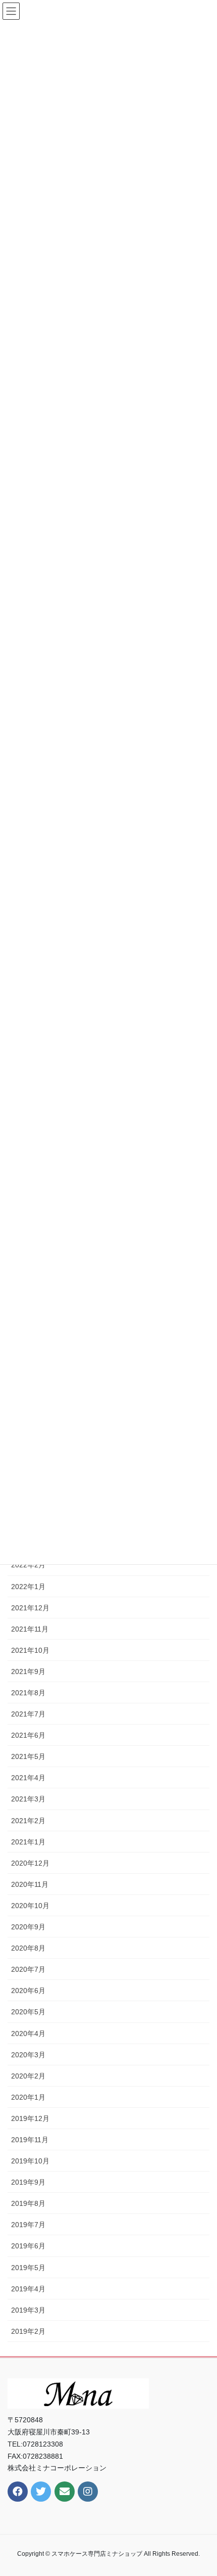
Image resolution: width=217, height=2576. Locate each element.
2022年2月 (28, 1565)
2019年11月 (30, 2140)
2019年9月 (28, 2182)
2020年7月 (28, 1969)
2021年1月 (28, 1842)
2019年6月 (28, 2246)
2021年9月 (28, 1671)
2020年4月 (28, 2033)
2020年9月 (28, 1927)
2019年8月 (28, 2203)
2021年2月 (28, 1821)
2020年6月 (28, 1991)
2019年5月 (28, 2268)
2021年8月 (28, 1693)
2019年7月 (28, 2225)
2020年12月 (30, 1863)
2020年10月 (30, 1906)
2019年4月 (28, 2289)
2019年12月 (30, 2118)
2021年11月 (30, 1629)
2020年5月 (28, 2012)
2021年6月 (28, 1735)
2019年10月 (30, 2161)
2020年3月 (28, 2055)
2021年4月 (28, 1778)
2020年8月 (28, 1948)
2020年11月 (30, 1884)
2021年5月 (28, 1756)
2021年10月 (30, 1650)
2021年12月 (30, 1608)
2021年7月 (28, 1714)
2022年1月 (28, 1587)
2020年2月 (28, 2076)
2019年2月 (28, 2331)
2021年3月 (28, 1799)
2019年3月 (28, 2310)
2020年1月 (28, 2097)
